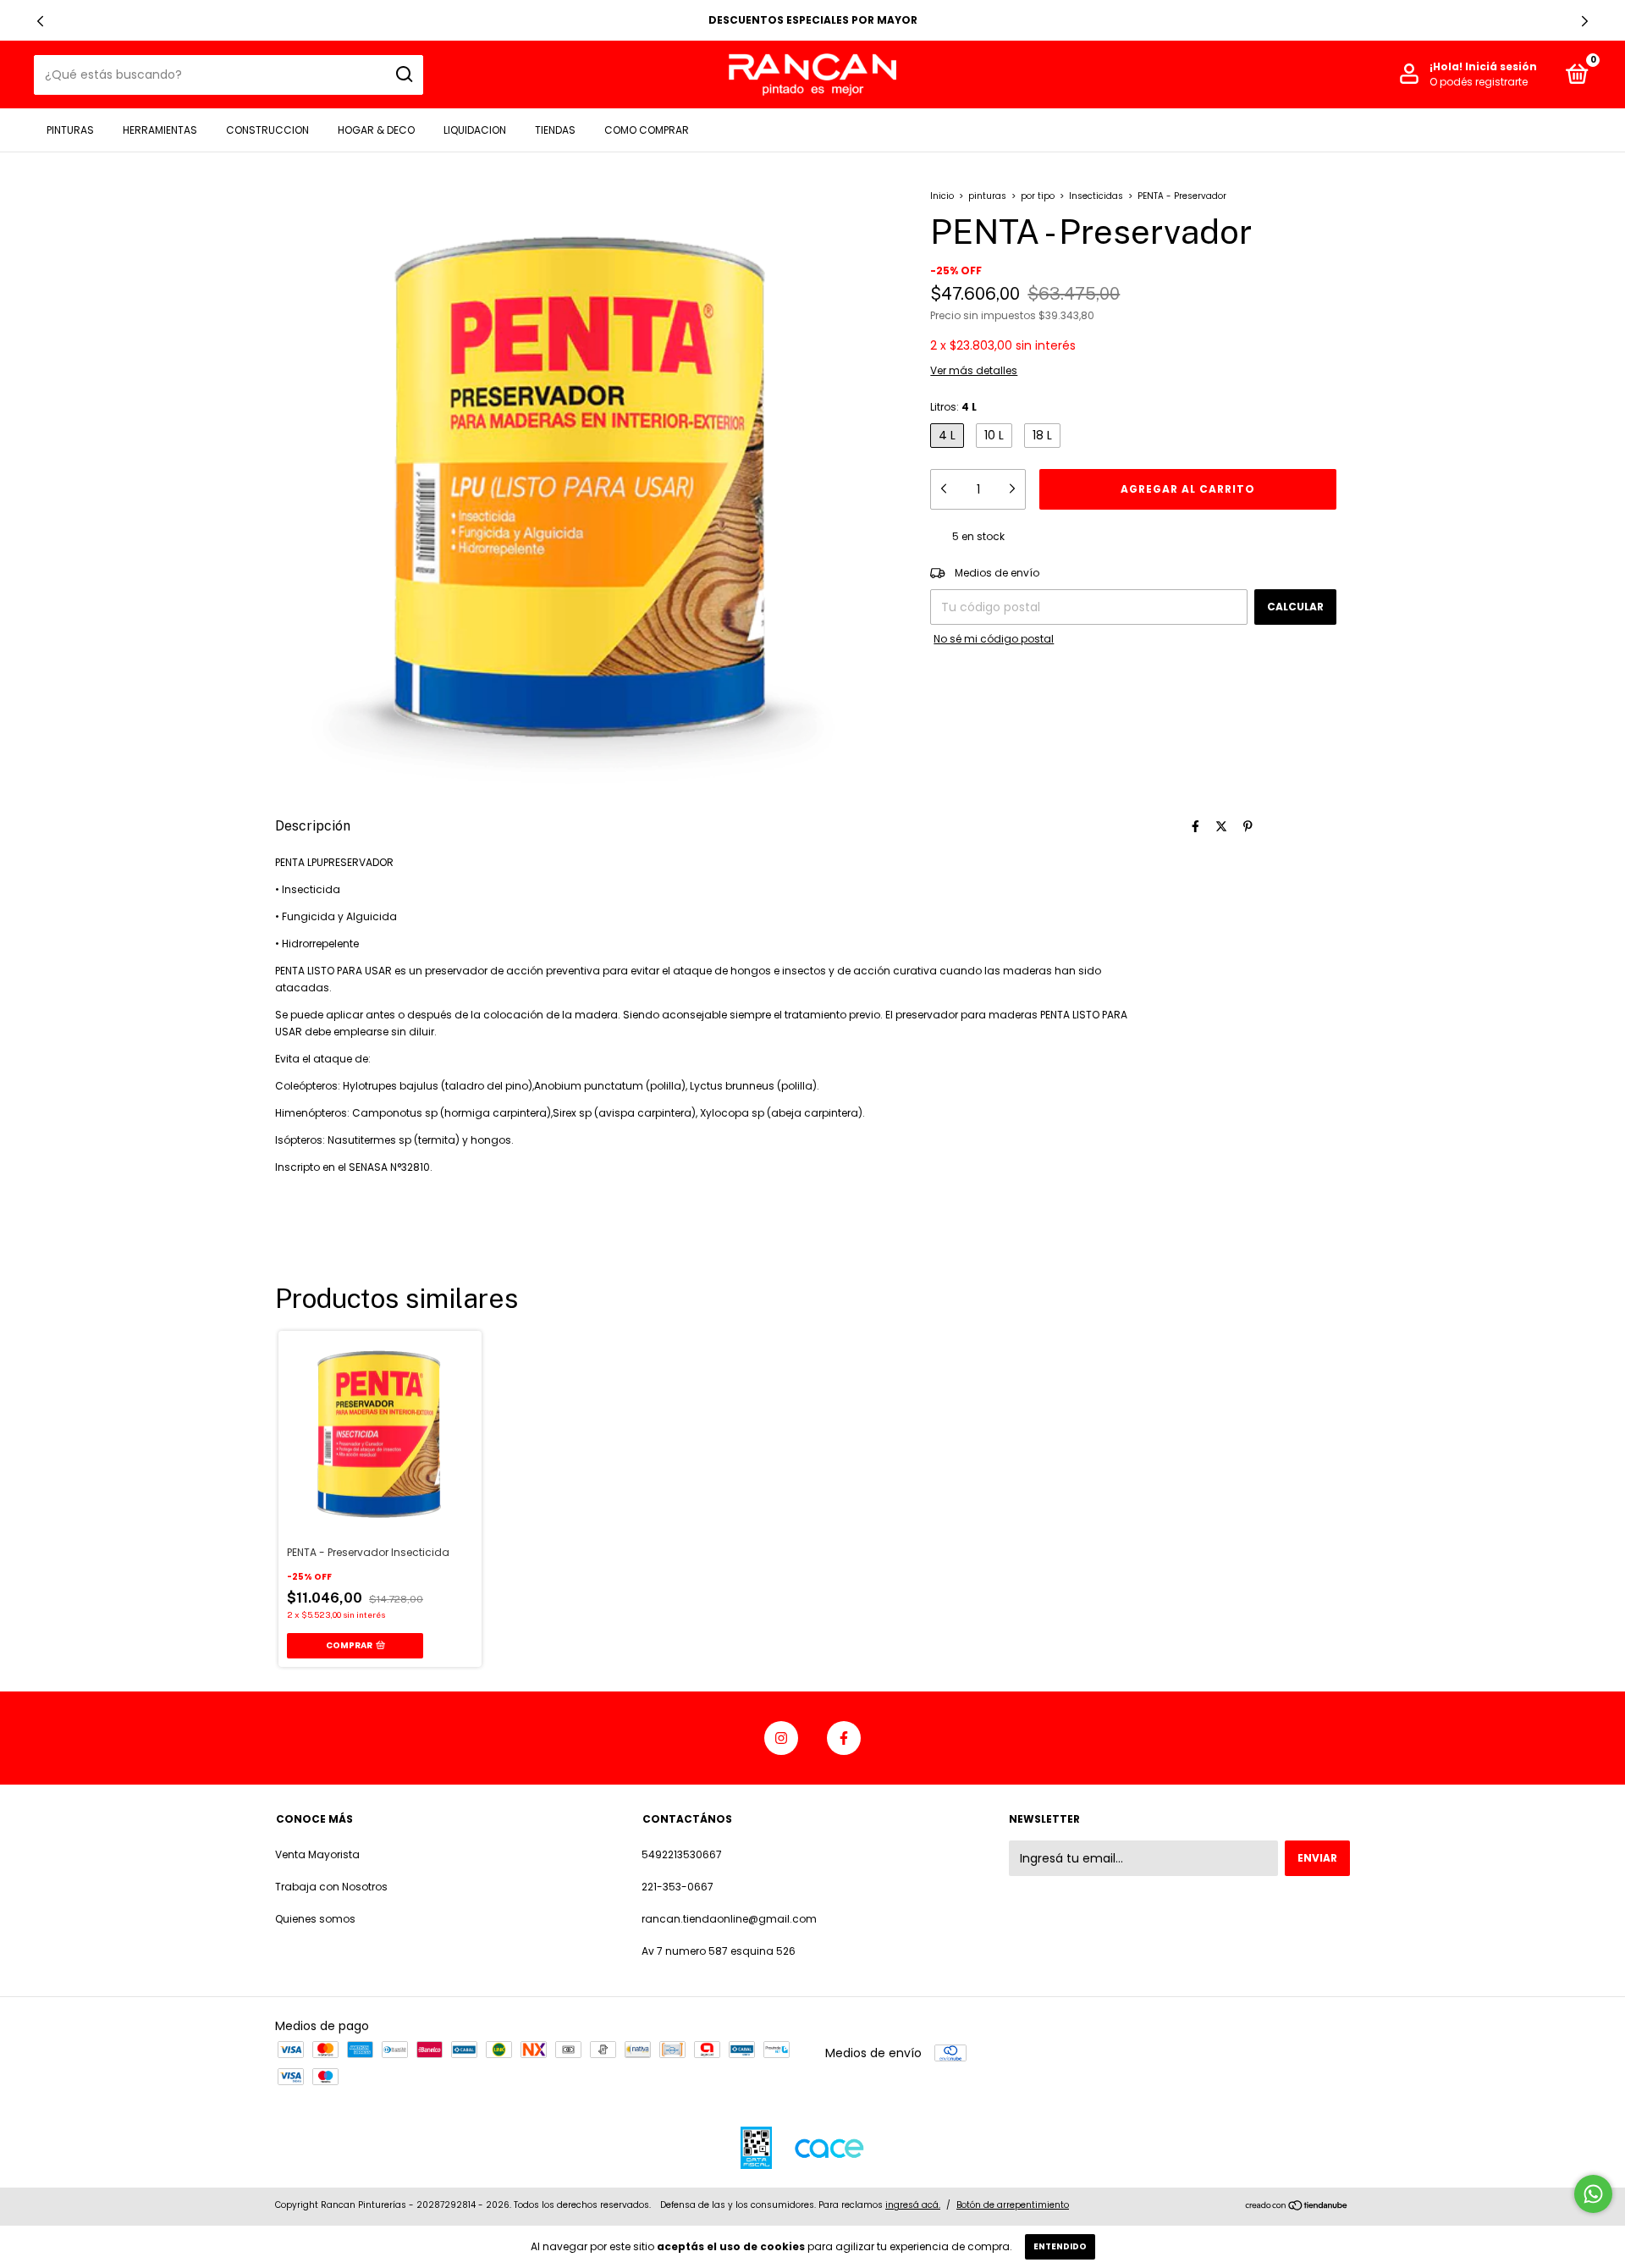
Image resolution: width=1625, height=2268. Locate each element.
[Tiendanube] (1297, 2207)
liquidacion (475, 130)
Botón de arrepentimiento (1013, 2205)
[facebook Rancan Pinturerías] (844, 1738)
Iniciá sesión (1501, 66)
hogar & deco (376, 130)
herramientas (160, 130)
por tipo (1038, 196)
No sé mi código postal (994, 639)
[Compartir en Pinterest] (1248, 826)
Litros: (953, 407)
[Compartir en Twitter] (1221, 826)
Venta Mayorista (317, 1854)
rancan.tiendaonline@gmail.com (729, 1919)
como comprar (647, 130)
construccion (267, 130)
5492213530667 (682, 1854)
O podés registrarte (1479, 82)
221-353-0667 (678, 1887)
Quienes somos (315, 1919)
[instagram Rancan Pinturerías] (781, 1738)
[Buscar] (403, 74)
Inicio (942, 196)
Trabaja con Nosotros (331, 1887)
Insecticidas (1096, 196)
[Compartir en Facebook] (1195, 826)
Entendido (1060, 2246)
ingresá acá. (913, 2205)
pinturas (70, 130)
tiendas (555, 130)
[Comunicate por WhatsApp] (1593, 2194)
